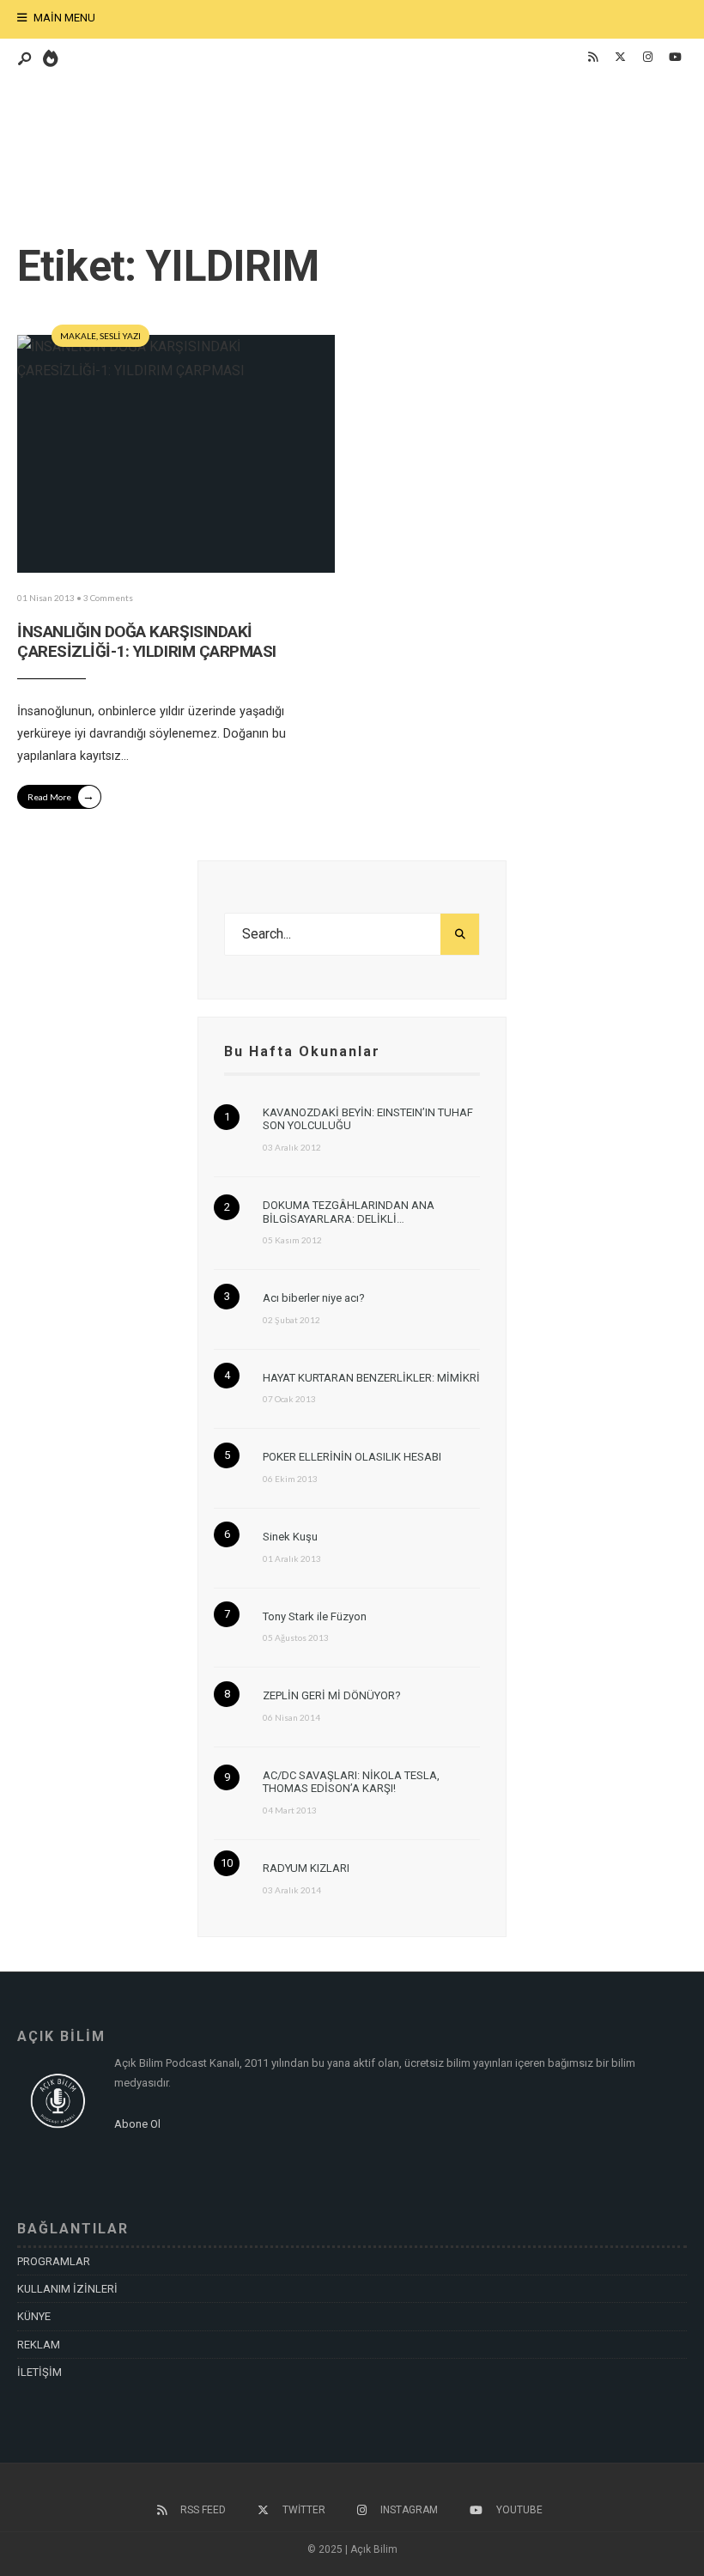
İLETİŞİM (39, 2372)
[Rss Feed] (592, 58)
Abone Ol (137, 2124)
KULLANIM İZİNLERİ (67, 2289)
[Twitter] (620, 58)
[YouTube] (675, 58)
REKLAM (39, 2345)
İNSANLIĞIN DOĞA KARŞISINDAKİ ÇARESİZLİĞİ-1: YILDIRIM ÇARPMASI (147, 641)
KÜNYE (34, 2316)
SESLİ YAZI (120, 336)
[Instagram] (647, 58)
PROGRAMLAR (54, 2261)
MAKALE (78, 336)
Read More (61, 796)
